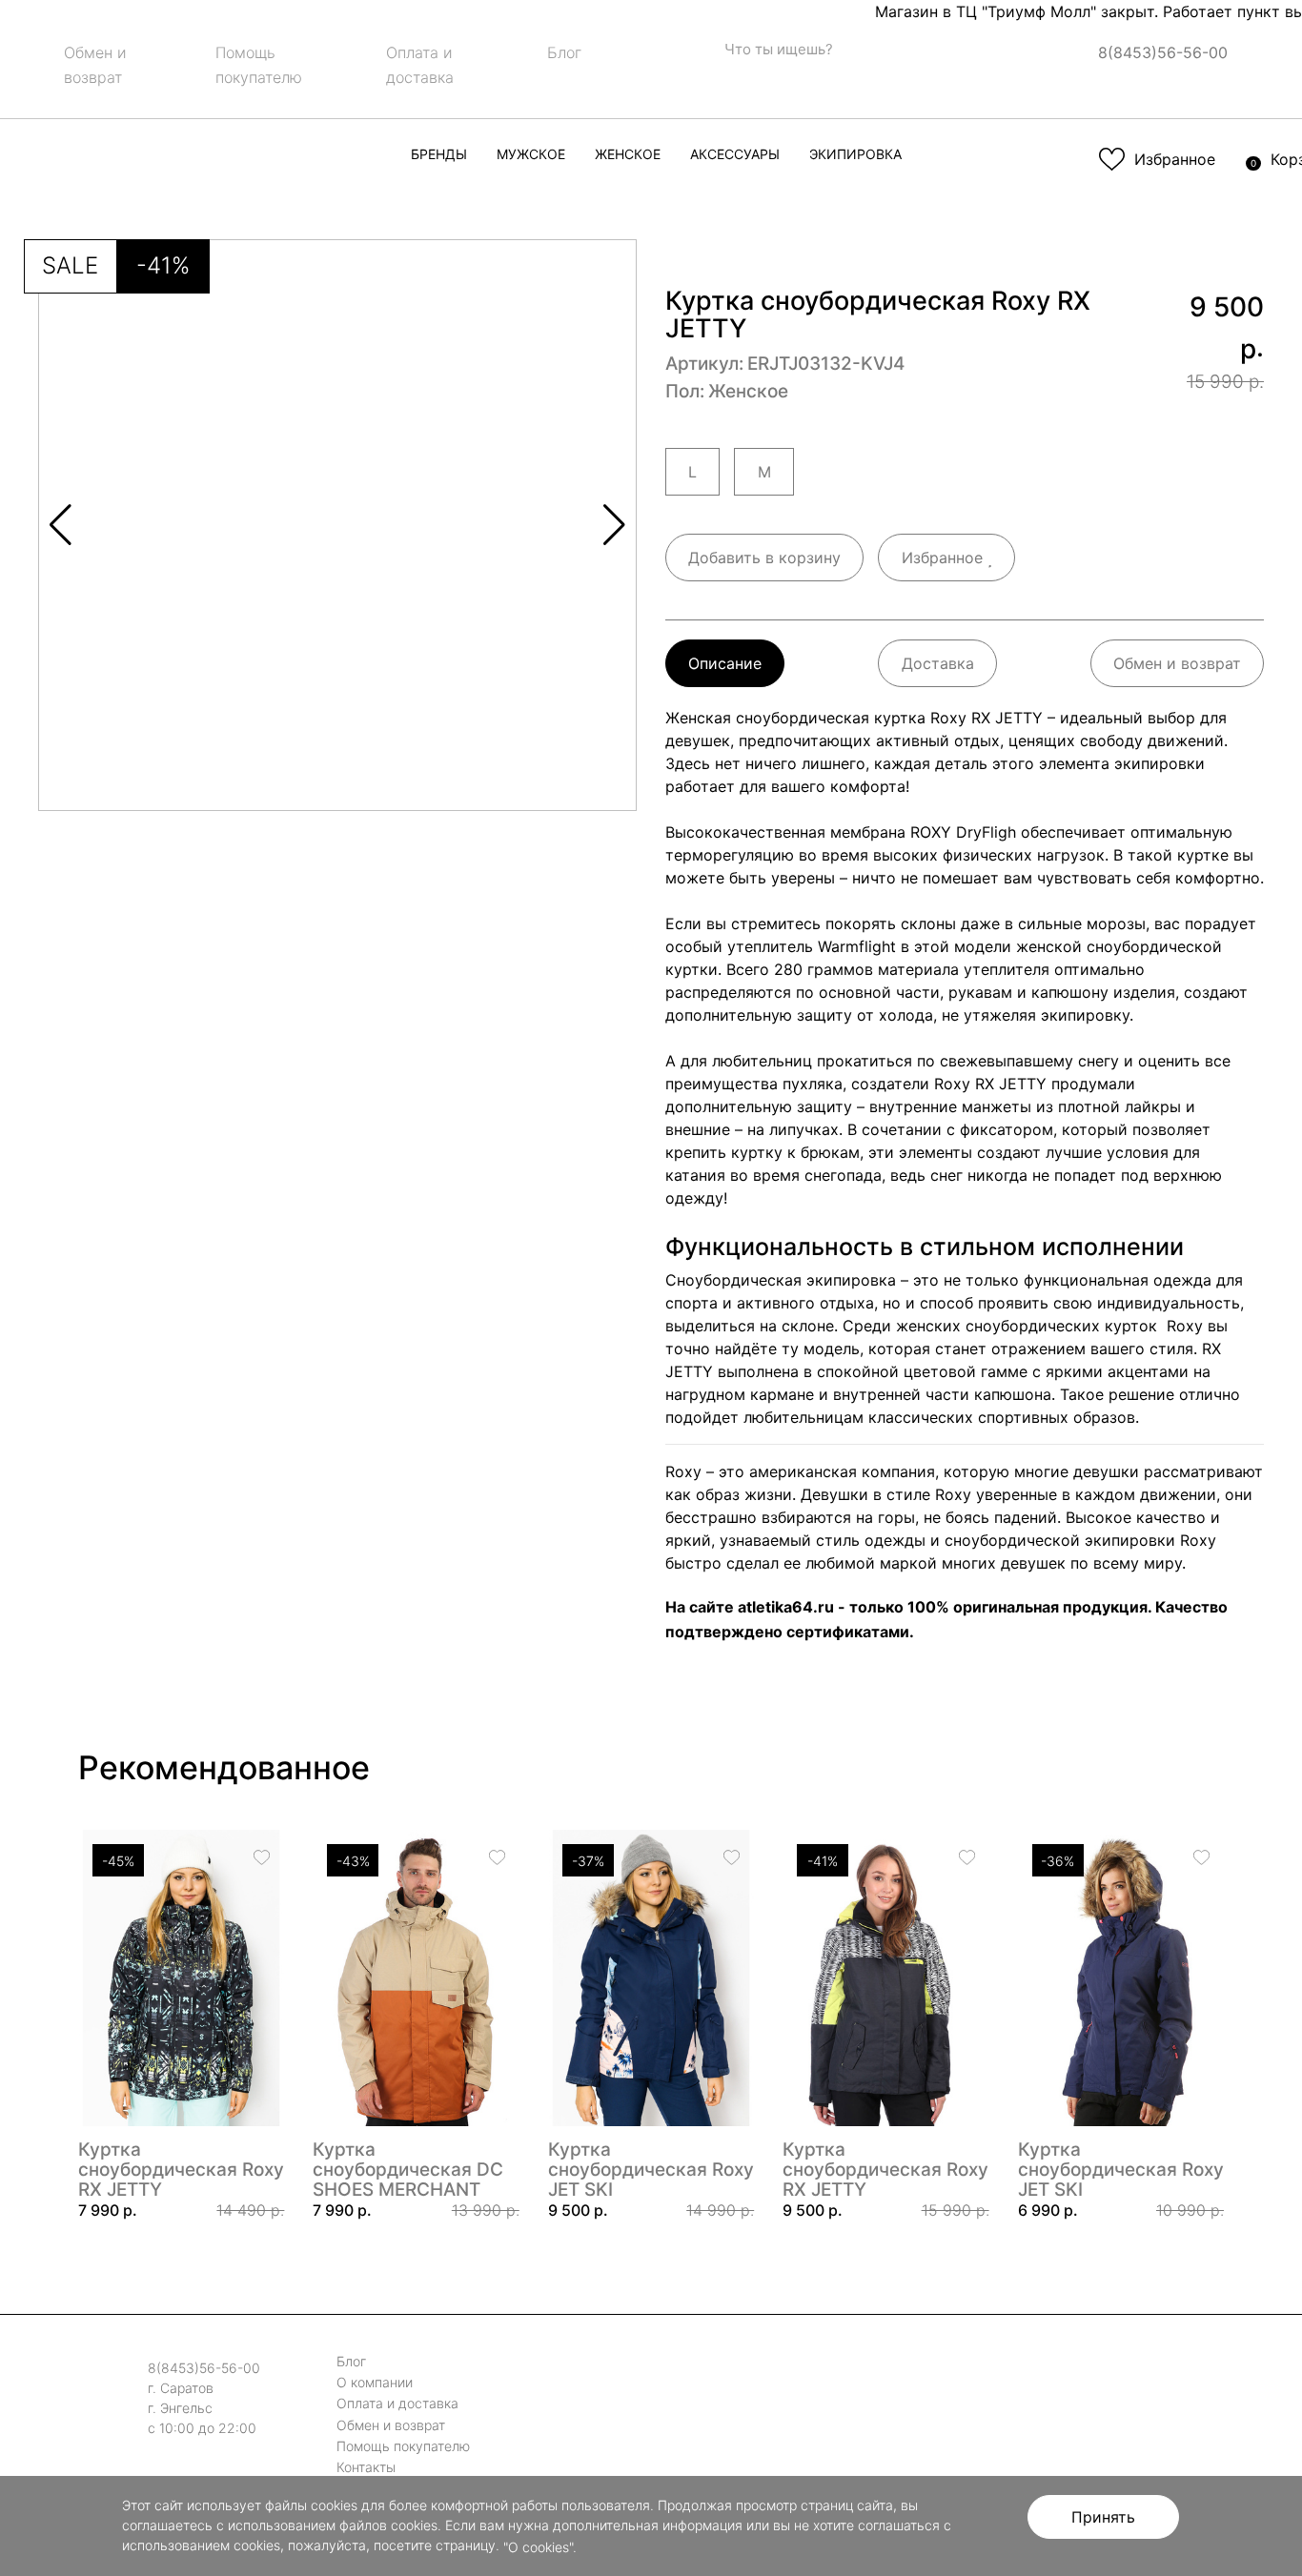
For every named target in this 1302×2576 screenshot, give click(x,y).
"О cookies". (540, 2547)
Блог (564, 52)
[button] (614, 525)
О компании (375, 2382)
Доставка (938, 663)
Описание (725, 663)
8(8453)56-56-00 (1163, 52)
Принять (1103, 2517)
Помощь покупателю (403, 2446)
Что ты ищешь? (777, 49)
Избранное (945, 558)
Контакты (366, 2467)
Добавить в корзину (764, 558)
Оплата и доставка (397, 2404)
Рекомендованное (224, 1767)
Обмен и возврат (1177, 663)
